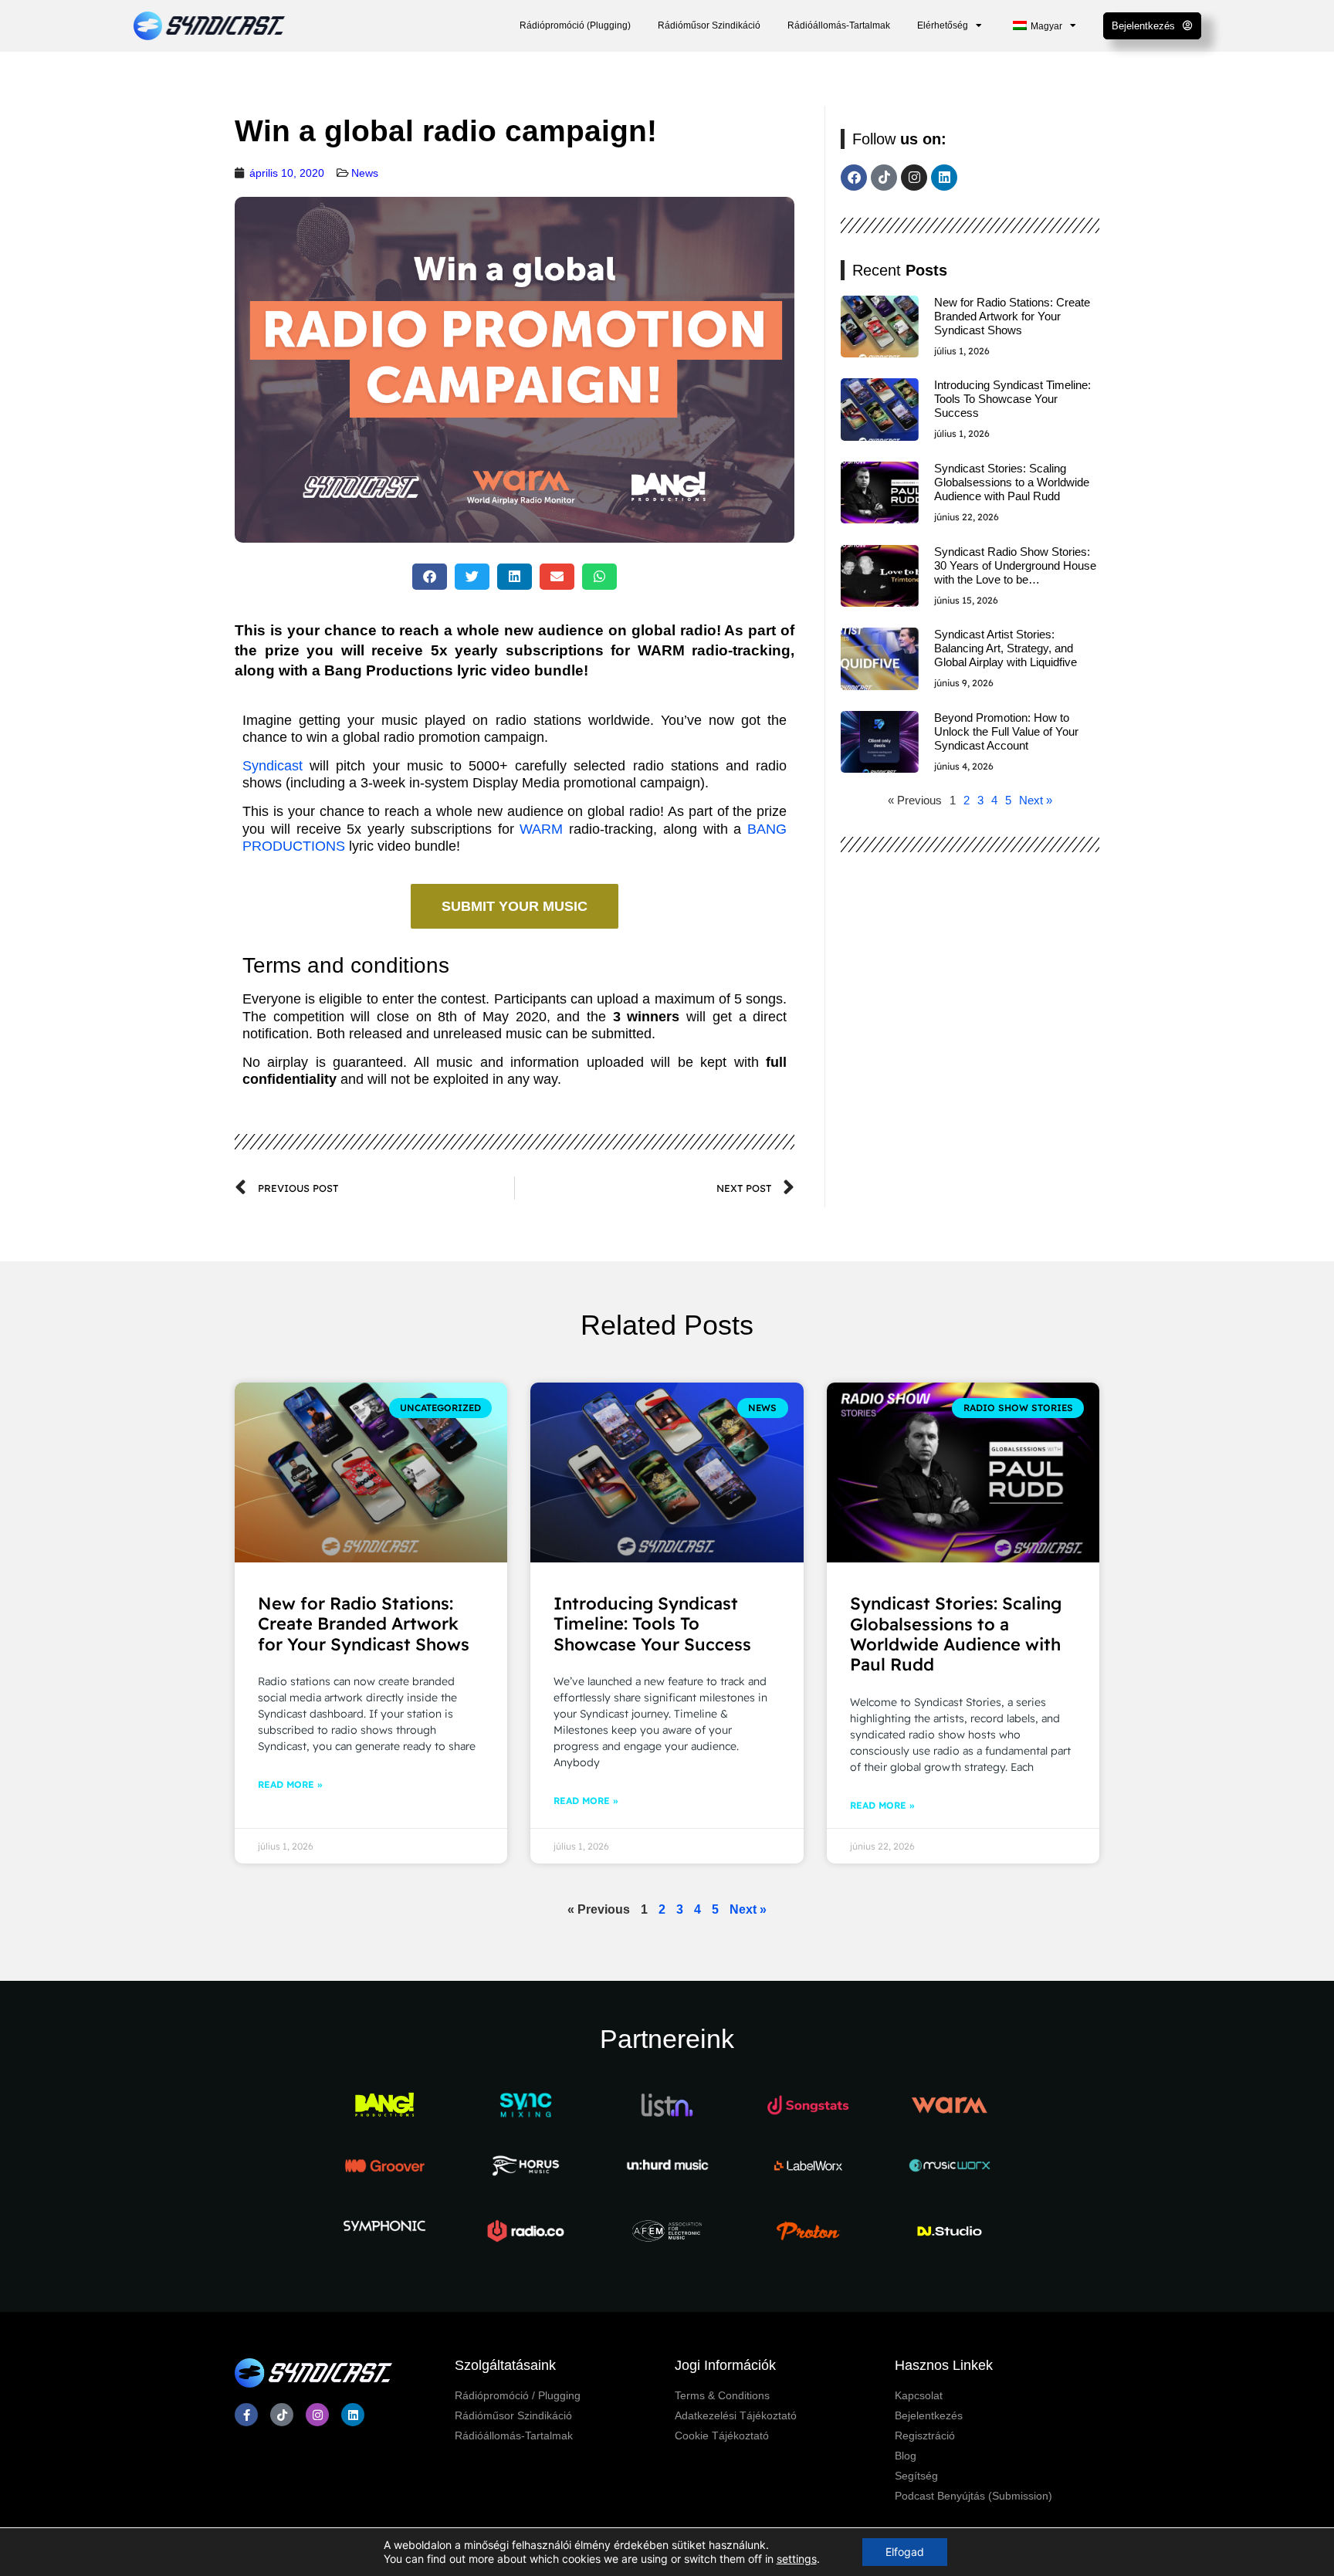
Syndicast (273, 766)
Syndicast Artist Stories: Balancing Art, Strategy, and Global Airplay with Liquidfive (1006, 648)
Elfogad (905, 2552)
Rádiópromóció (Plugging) (575, 25)
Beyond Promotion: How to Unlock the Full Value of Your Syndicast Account (1006, 731)
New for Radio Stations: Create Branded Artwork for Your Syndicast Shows (1012, 316)
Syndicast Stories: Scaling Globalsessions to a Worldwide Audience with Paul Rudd (1012, 482)
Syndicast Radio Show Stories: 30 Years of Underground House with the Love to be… (1015, 565)
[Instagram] (914, 178)
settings (797, 2559)
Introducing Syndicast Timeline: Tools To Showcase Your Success (1012, 399)
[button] (430, 577)
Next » (1036, 800)
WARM (541, 829)
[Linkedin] (944, 178)
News (365, 173)
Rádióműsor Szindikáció (709, 25)
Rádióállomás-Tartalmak (839, 25)
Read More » (290, 1784)
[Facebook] (854, 178)
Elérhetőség (943, 25)
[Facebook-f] (246, 2415)
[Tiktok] (884, 178)
